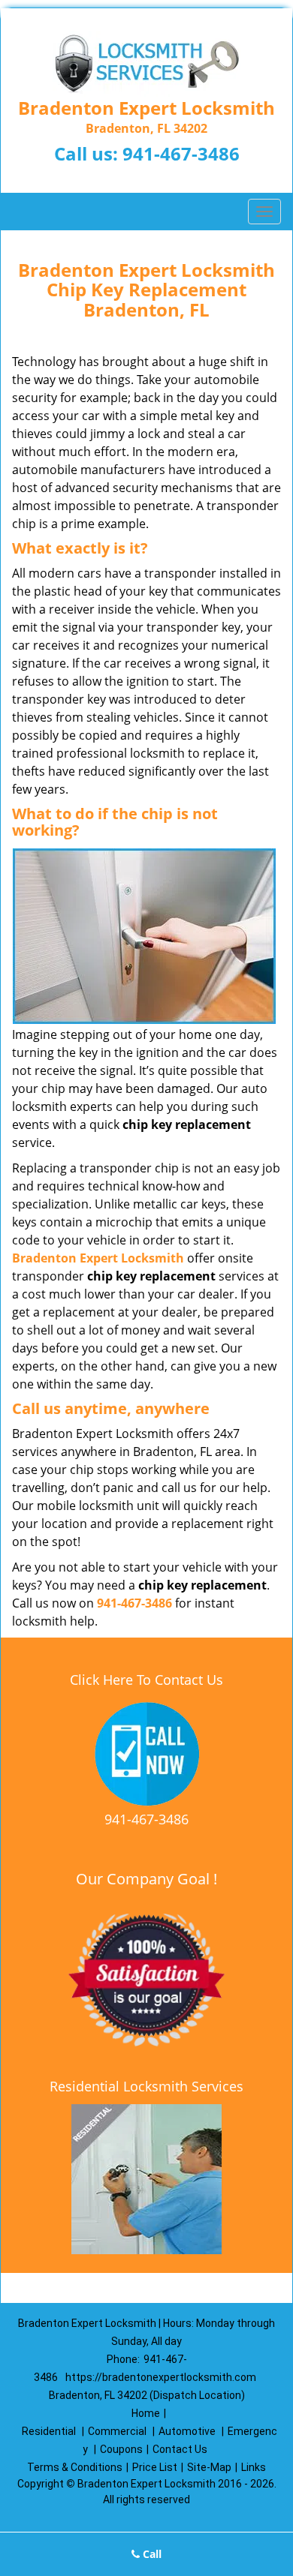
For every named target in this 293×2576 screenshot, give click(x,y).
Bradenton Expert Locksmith (98, 1258)
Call (151, 2554)
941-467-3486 (181, 153)
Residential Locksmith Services (146, 2086)
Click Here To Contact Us (146, 1680)
